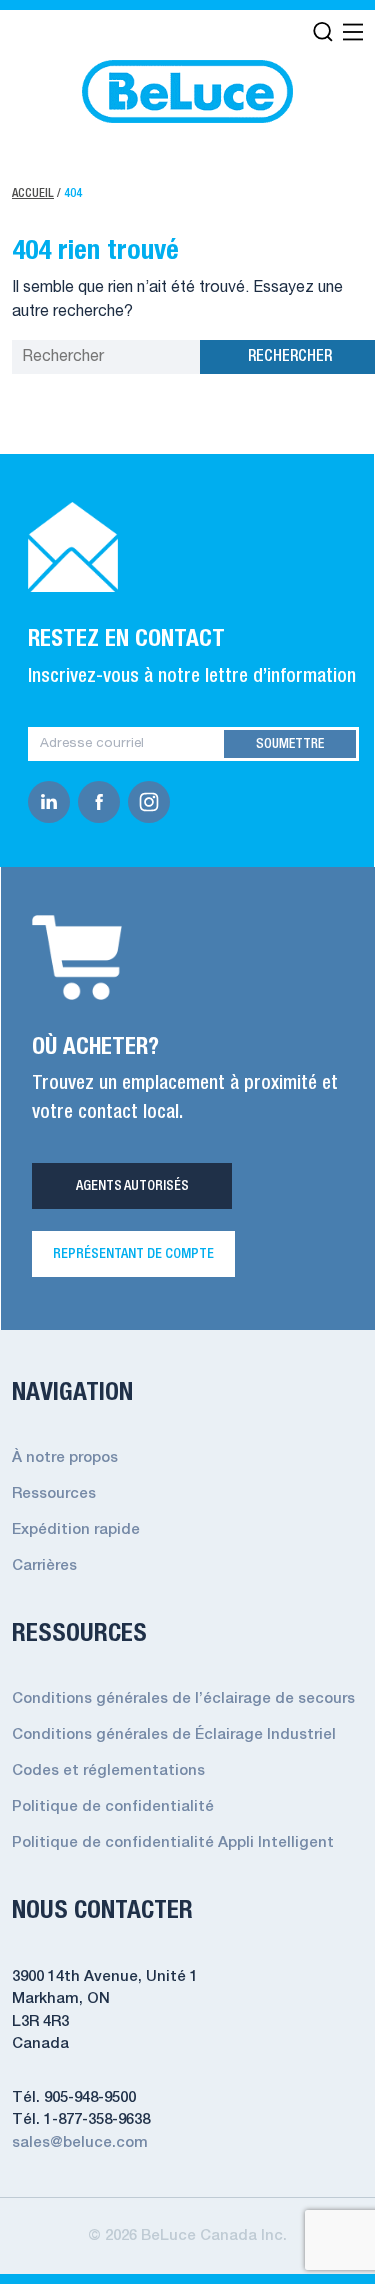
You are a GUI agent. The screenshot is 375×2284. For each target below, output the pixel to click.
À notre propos (65, 1458)
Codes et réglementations (108, 1771)
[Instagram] (153, 802)
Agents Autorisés (132, 1186)
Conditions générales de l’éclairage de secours (183, 1699)
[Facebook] (103, 802)
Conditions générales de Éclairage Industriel (174, 1735)
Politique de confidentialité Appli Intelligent (173, 1843)
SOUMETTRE (290, 744)
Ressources (54, 1494)
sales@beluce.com (80, 2143)
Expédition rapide (76, 1530)
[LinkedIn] (53, 802)
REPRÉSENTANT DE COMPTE (133, 1254)
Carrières (44, 1566)
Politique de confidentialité (113, 1807)
